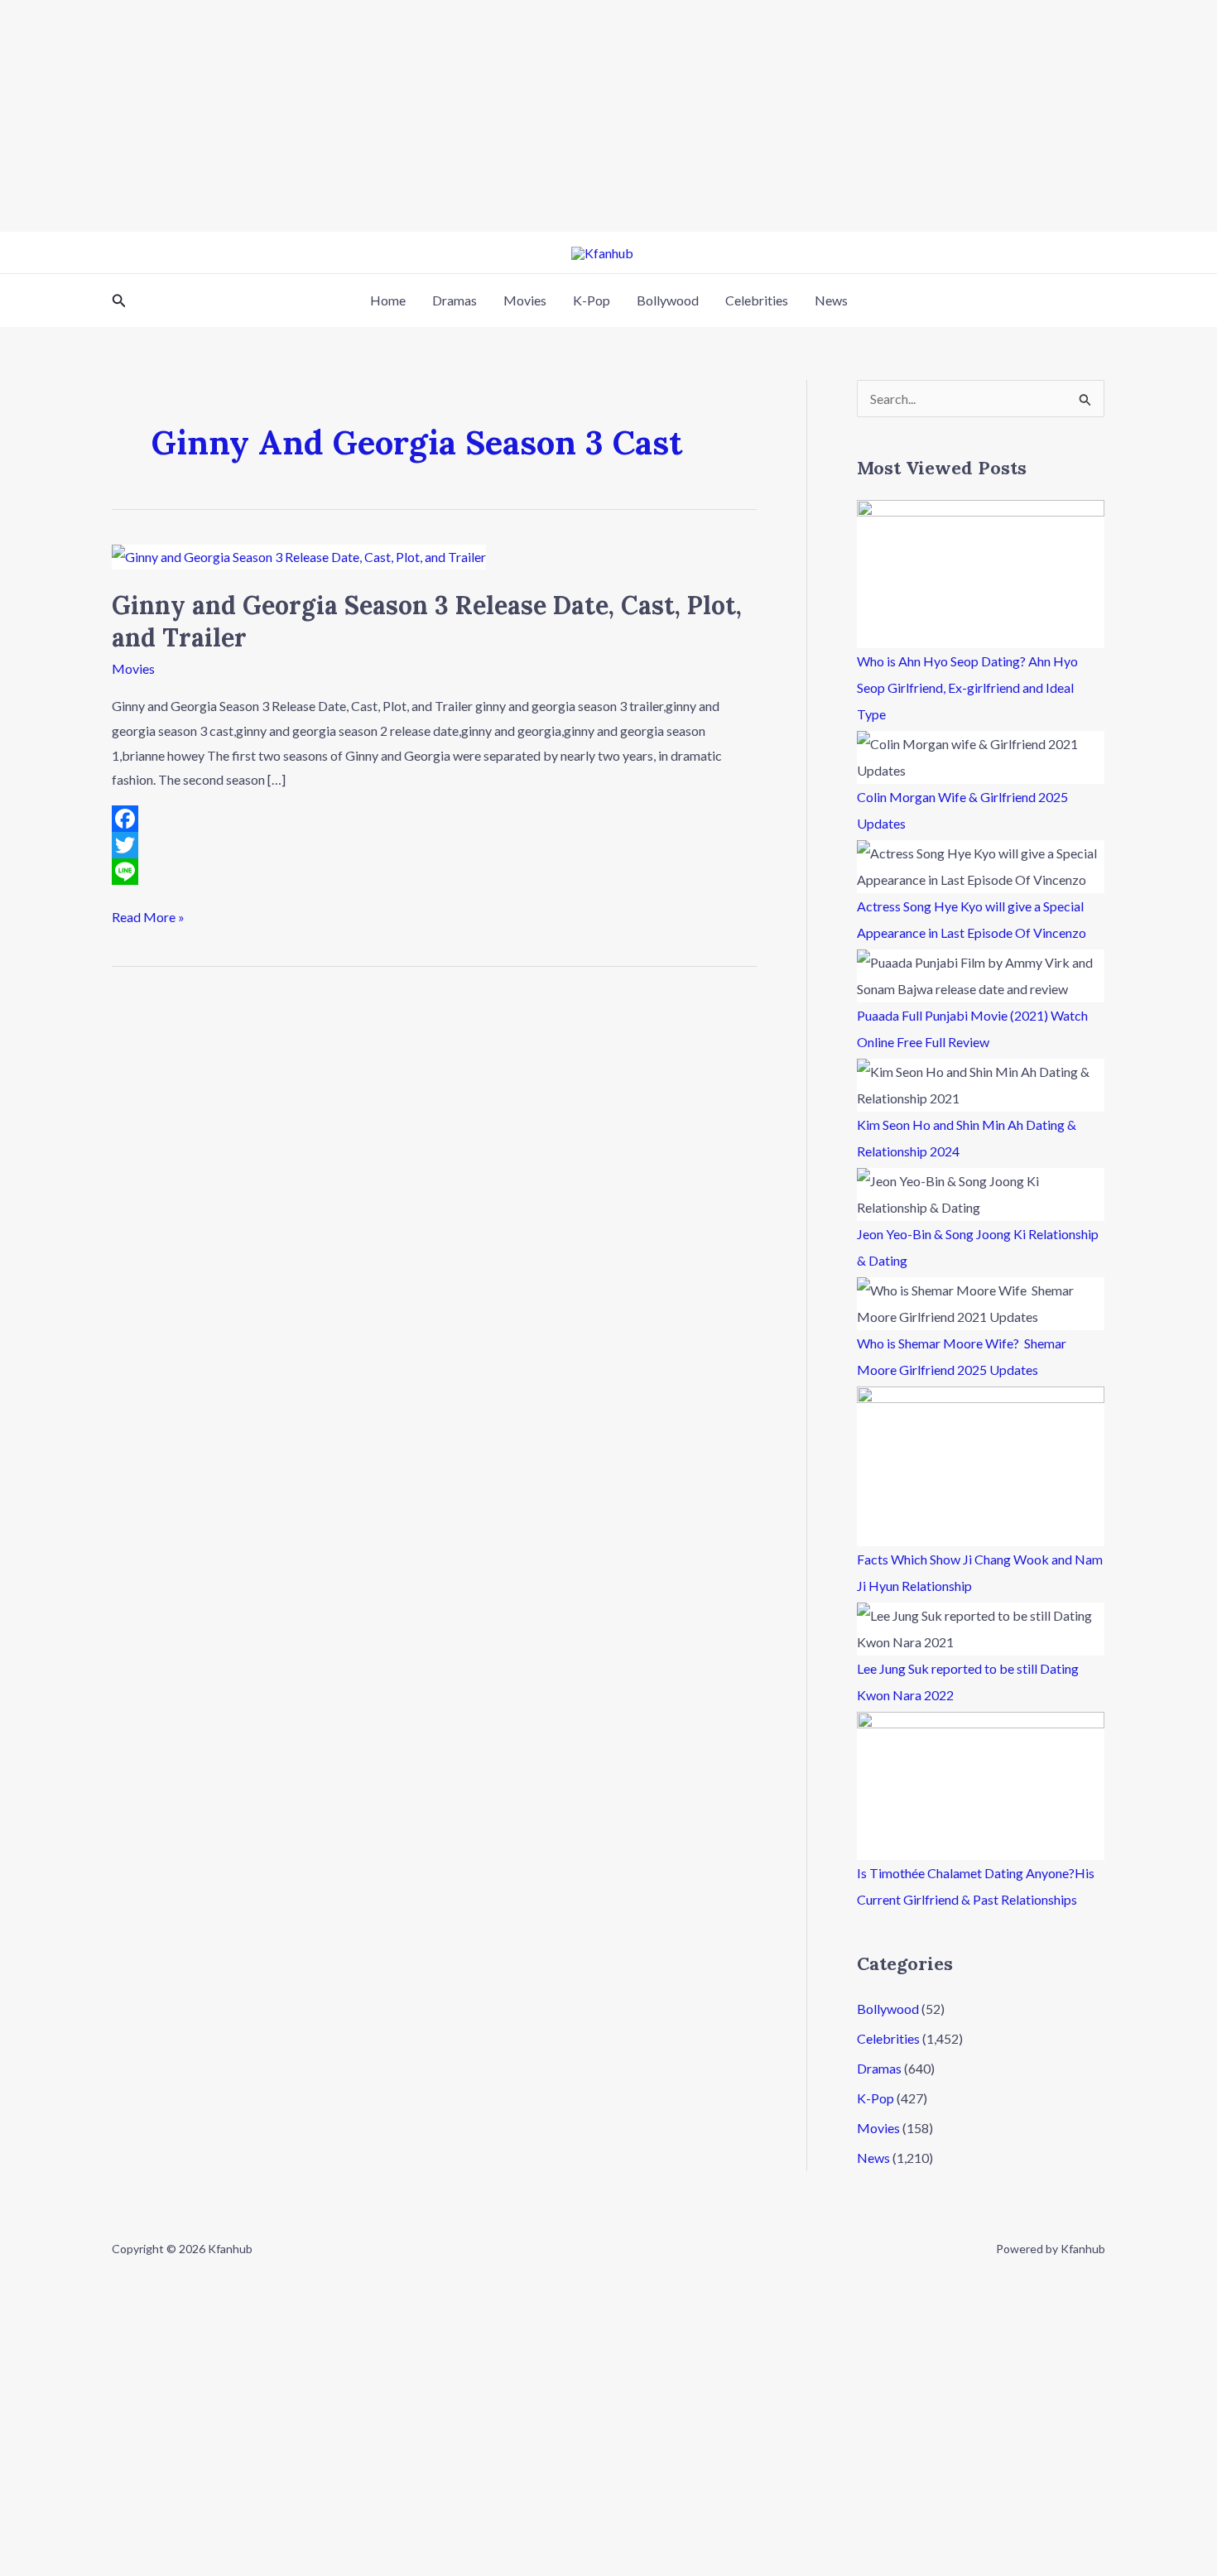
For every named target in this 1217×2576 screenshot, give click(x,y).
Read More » (148, 915)
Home (388, 300)
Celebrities (757, 300)
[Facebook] (434, 819)
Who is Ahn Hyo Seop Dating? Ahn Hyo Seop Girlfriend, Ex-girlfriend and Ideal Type (967, 687)
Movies (525, 300)
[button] (119, 301)
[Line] (434, 872)
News (831, 300)
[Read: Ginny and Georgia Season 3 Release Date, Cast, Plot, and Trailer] (299, 555)
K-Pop (592, 300)
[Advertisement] (497, 116)
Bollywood (668, 300)
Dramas (455, 300)
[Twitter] (434, 845)
